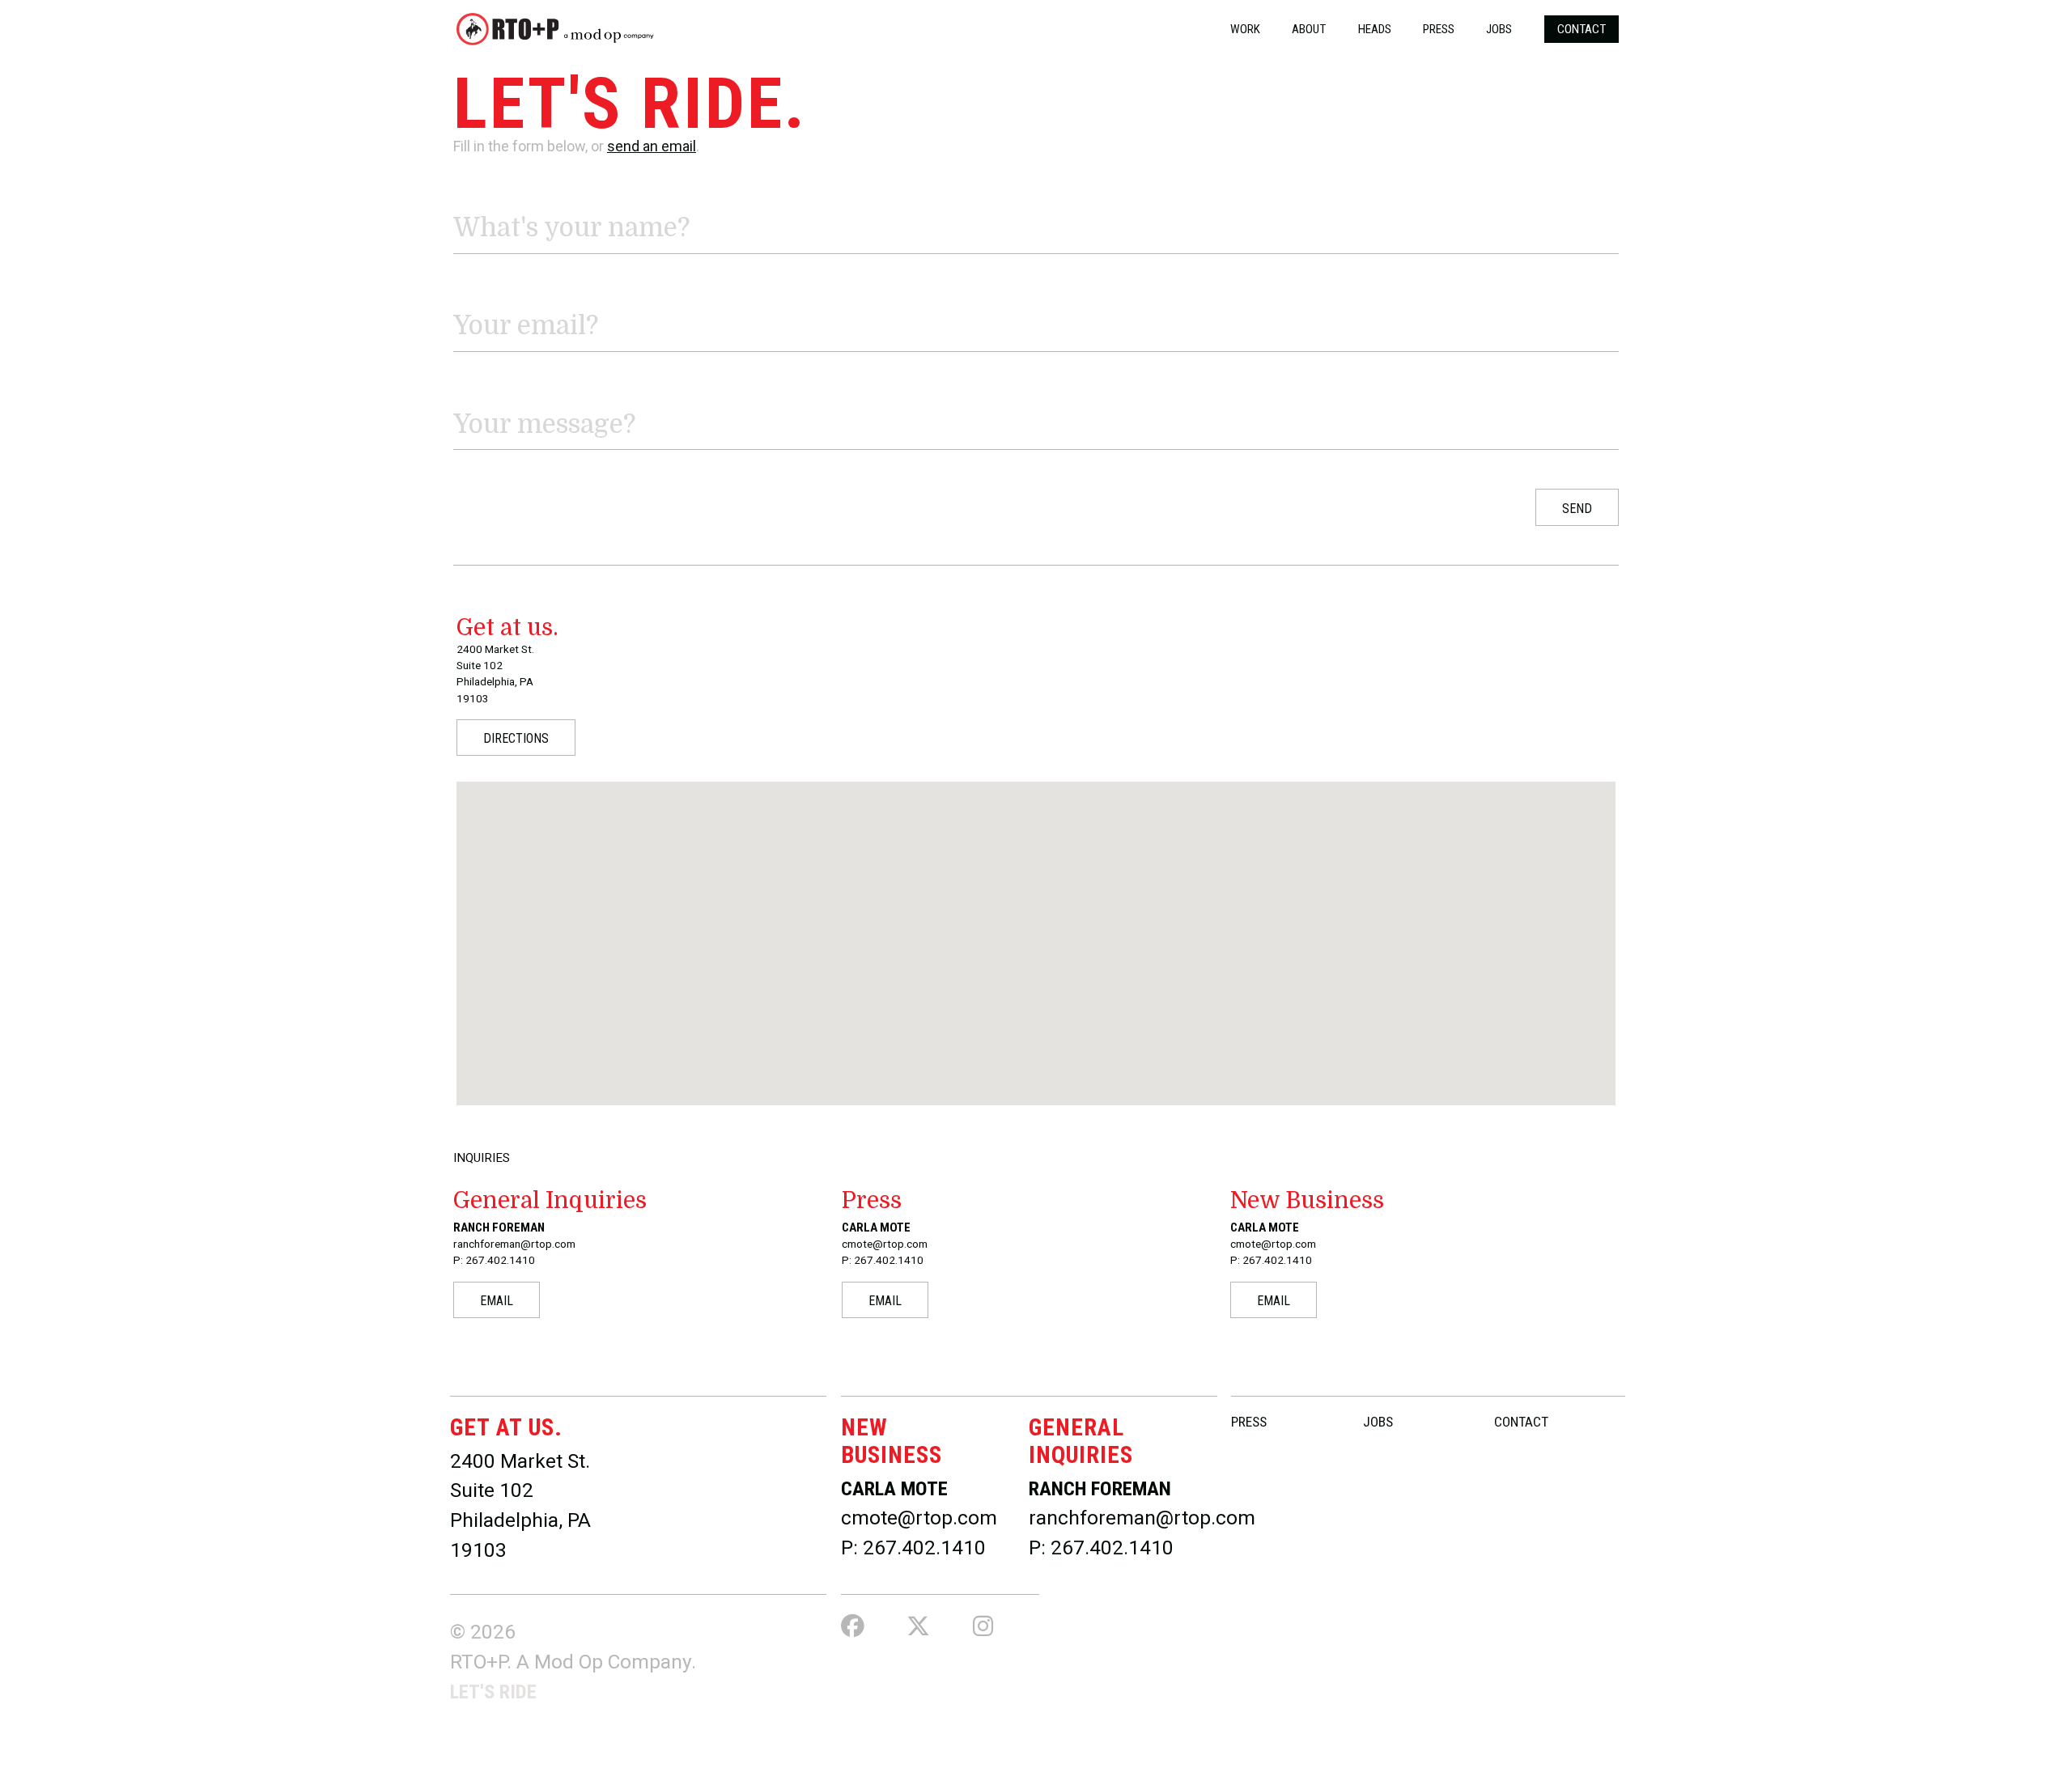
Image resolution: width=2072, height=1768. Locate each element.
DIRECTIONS (516, 738)
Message (482, 390)
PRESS (1249, 1422)
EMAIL (497, 1301)
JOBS (1378, 1422)
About (1309, 29)
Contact (1582, 29)
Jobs (1499, 29)
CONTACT (1521, 1422)
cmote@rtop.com (919, 1518)
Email (471, 292)
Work (1245, 29)
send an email (652, 146)
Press (1439, 29)
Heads (1375, 29)
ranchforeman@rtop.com (1142, 1518)
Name (471, 193)
